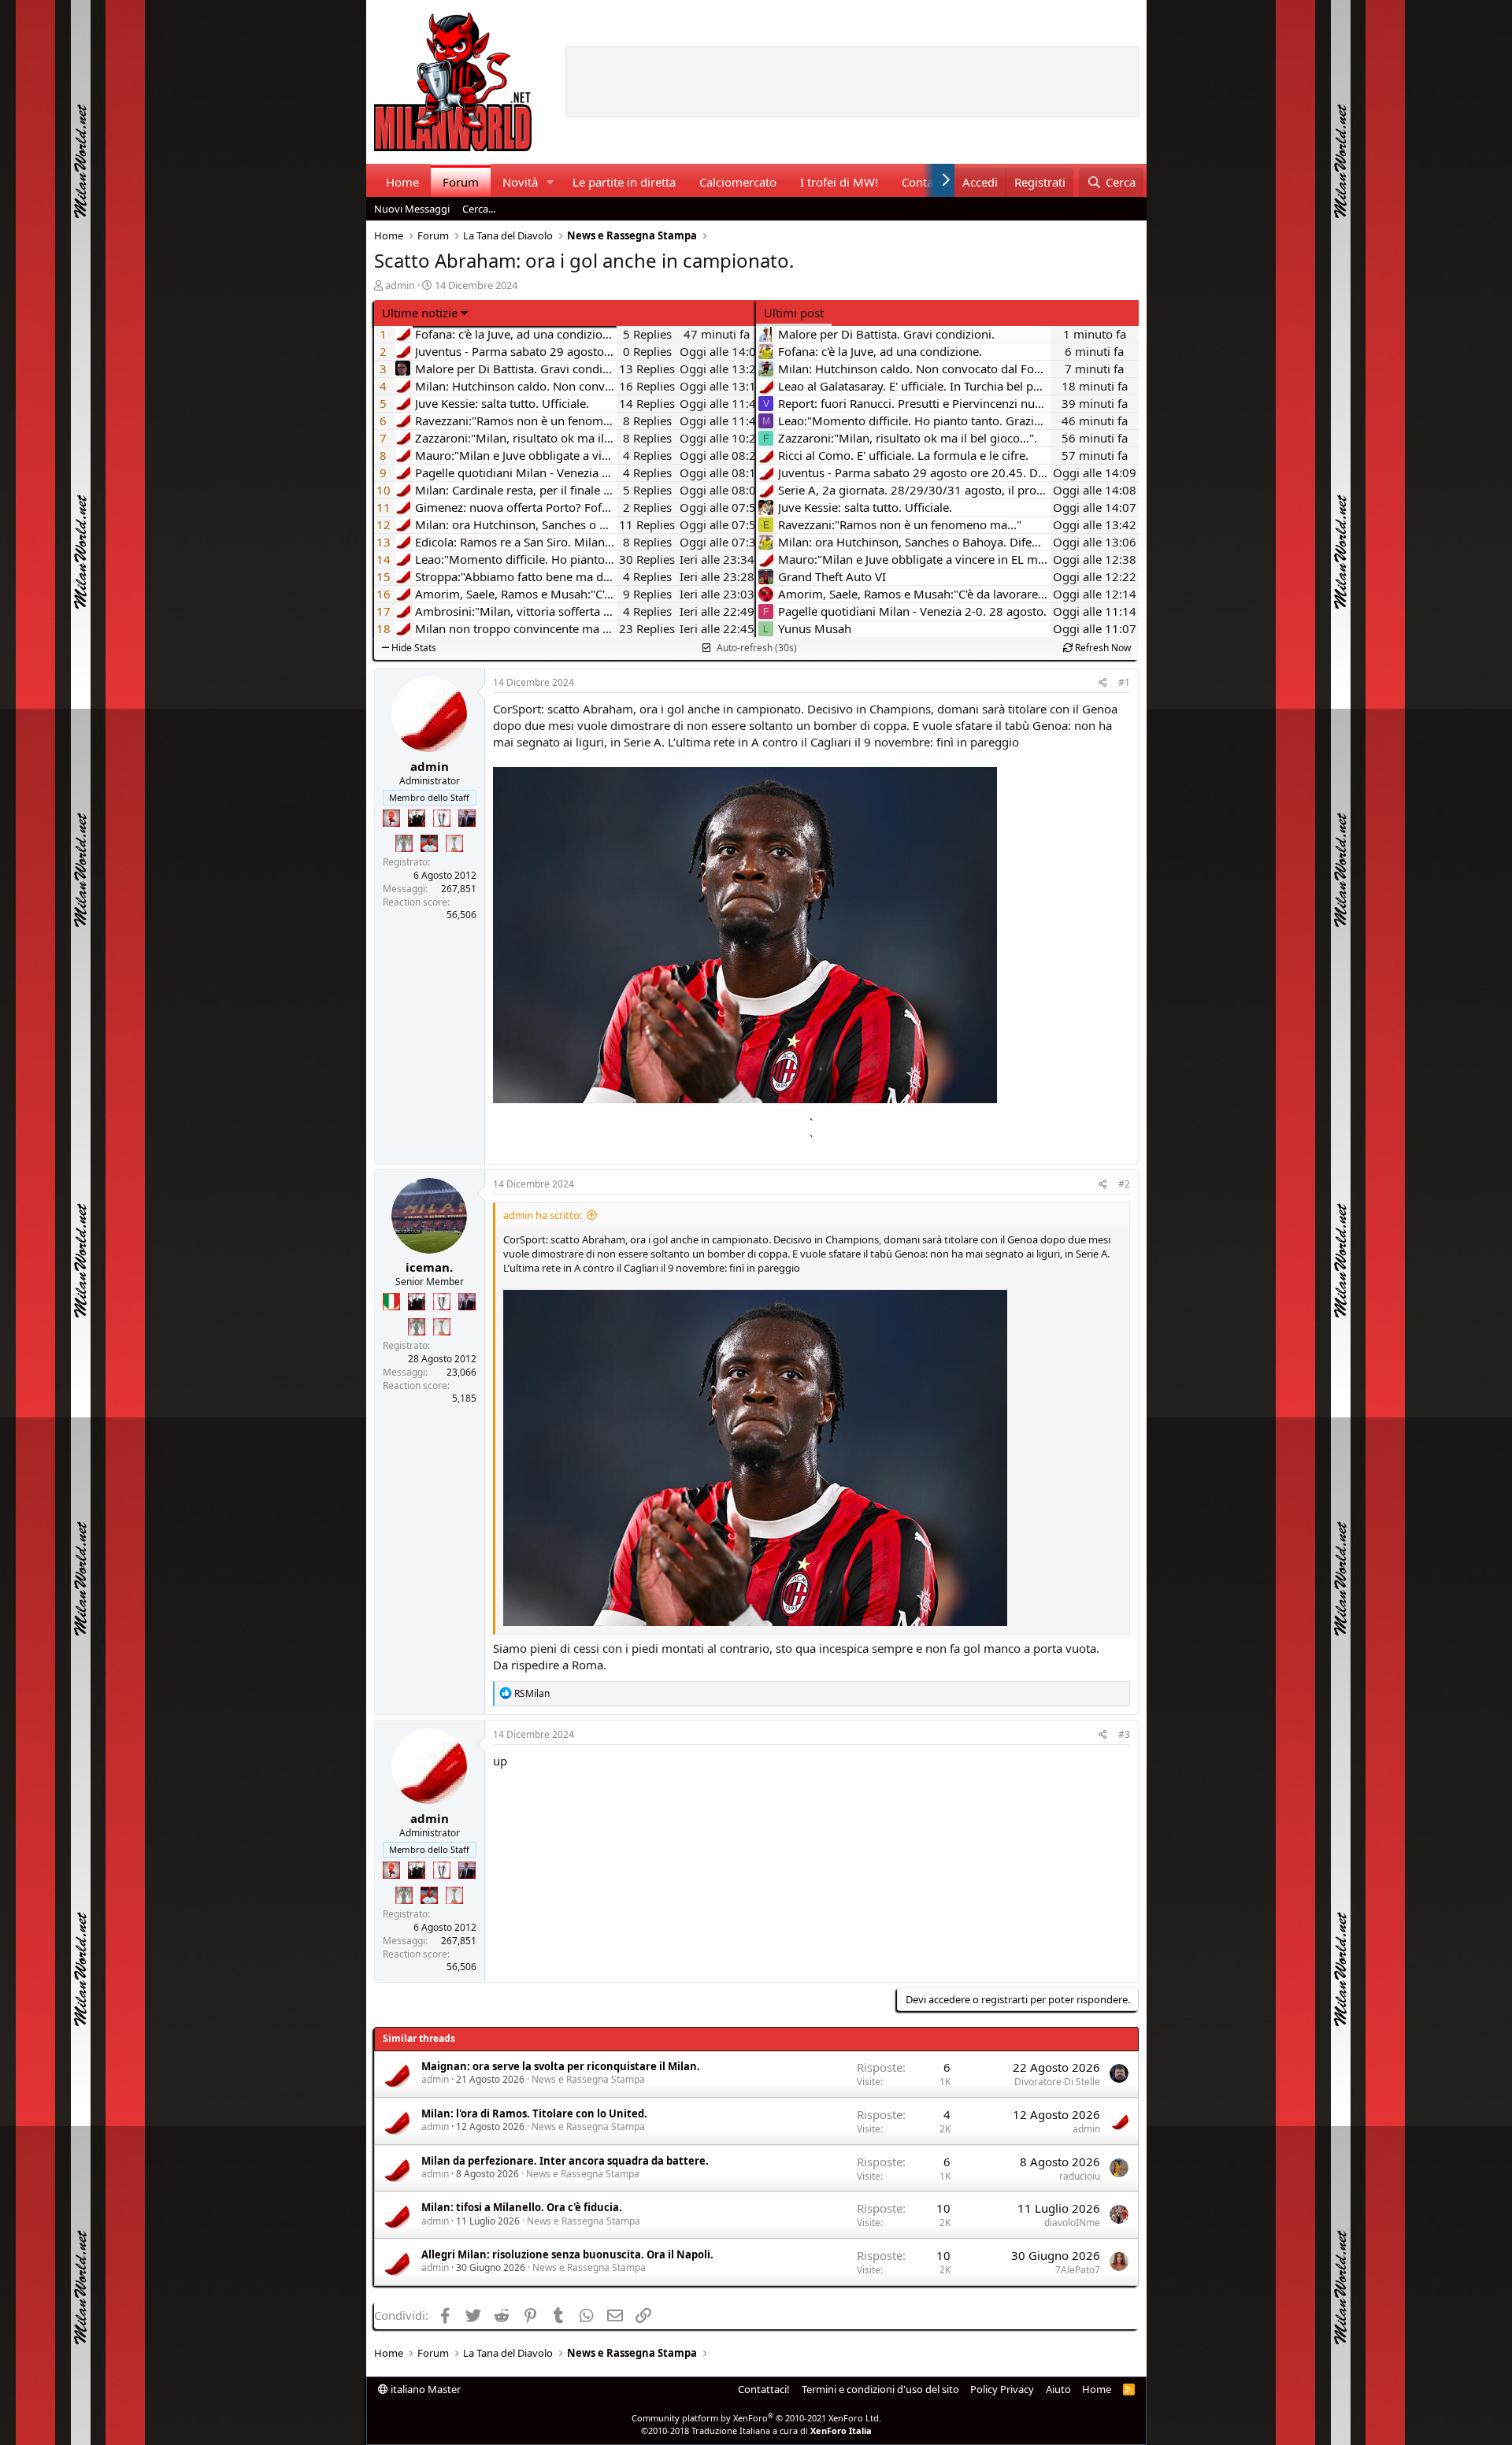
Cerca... (479, 209)
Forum (461, 182)
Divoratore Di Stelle (1057, 2082)
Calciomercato (738, 182)
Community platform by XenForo (756, 2418)
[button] (550, 182)
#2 (1124, 1184)
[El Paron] (417, 818)
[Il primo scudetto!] (391, 1302)
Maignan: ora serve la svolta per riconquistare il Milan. (561, 2066)
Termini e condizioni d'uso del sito (880, 2389)
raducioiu (1080, 2176)
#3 (1124, 1734)
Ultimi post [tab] (794, 313)
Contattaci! (764, 2389)
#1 (1124, 682)
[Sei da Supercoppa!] (404, 843)
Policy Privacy (1002, 2389)
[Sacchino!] (429, 843)
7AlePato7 (1078, 2270)
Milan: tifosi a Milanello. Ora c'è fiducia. (522, 2207)
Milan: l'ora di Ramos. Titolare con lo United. (534, 2113)
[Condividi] (1103, 683)
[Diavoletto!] (391, 818)
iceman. (429, 1267)
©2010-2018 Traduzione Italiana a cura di (756, 2430)
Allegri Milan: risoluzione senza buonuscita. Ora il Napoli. (567, 2254)
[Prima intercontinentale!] (454, 843)
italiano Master (424, 2389)
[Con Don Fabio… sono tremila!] (467, 818)
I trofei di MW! (839, 182)
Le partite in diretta (624, 182)
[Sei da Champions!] (442, 818)
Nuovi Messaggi (412, 209)
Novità (520, 182)
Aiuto (1058, 2389)
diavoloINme (1072, 2223)
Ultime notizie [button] (420, 313)
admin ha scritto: (543, 1215)
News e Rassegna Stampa (588, 2079)
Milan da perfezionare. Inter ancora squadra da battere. (565, 2161)
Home (402, 182)
